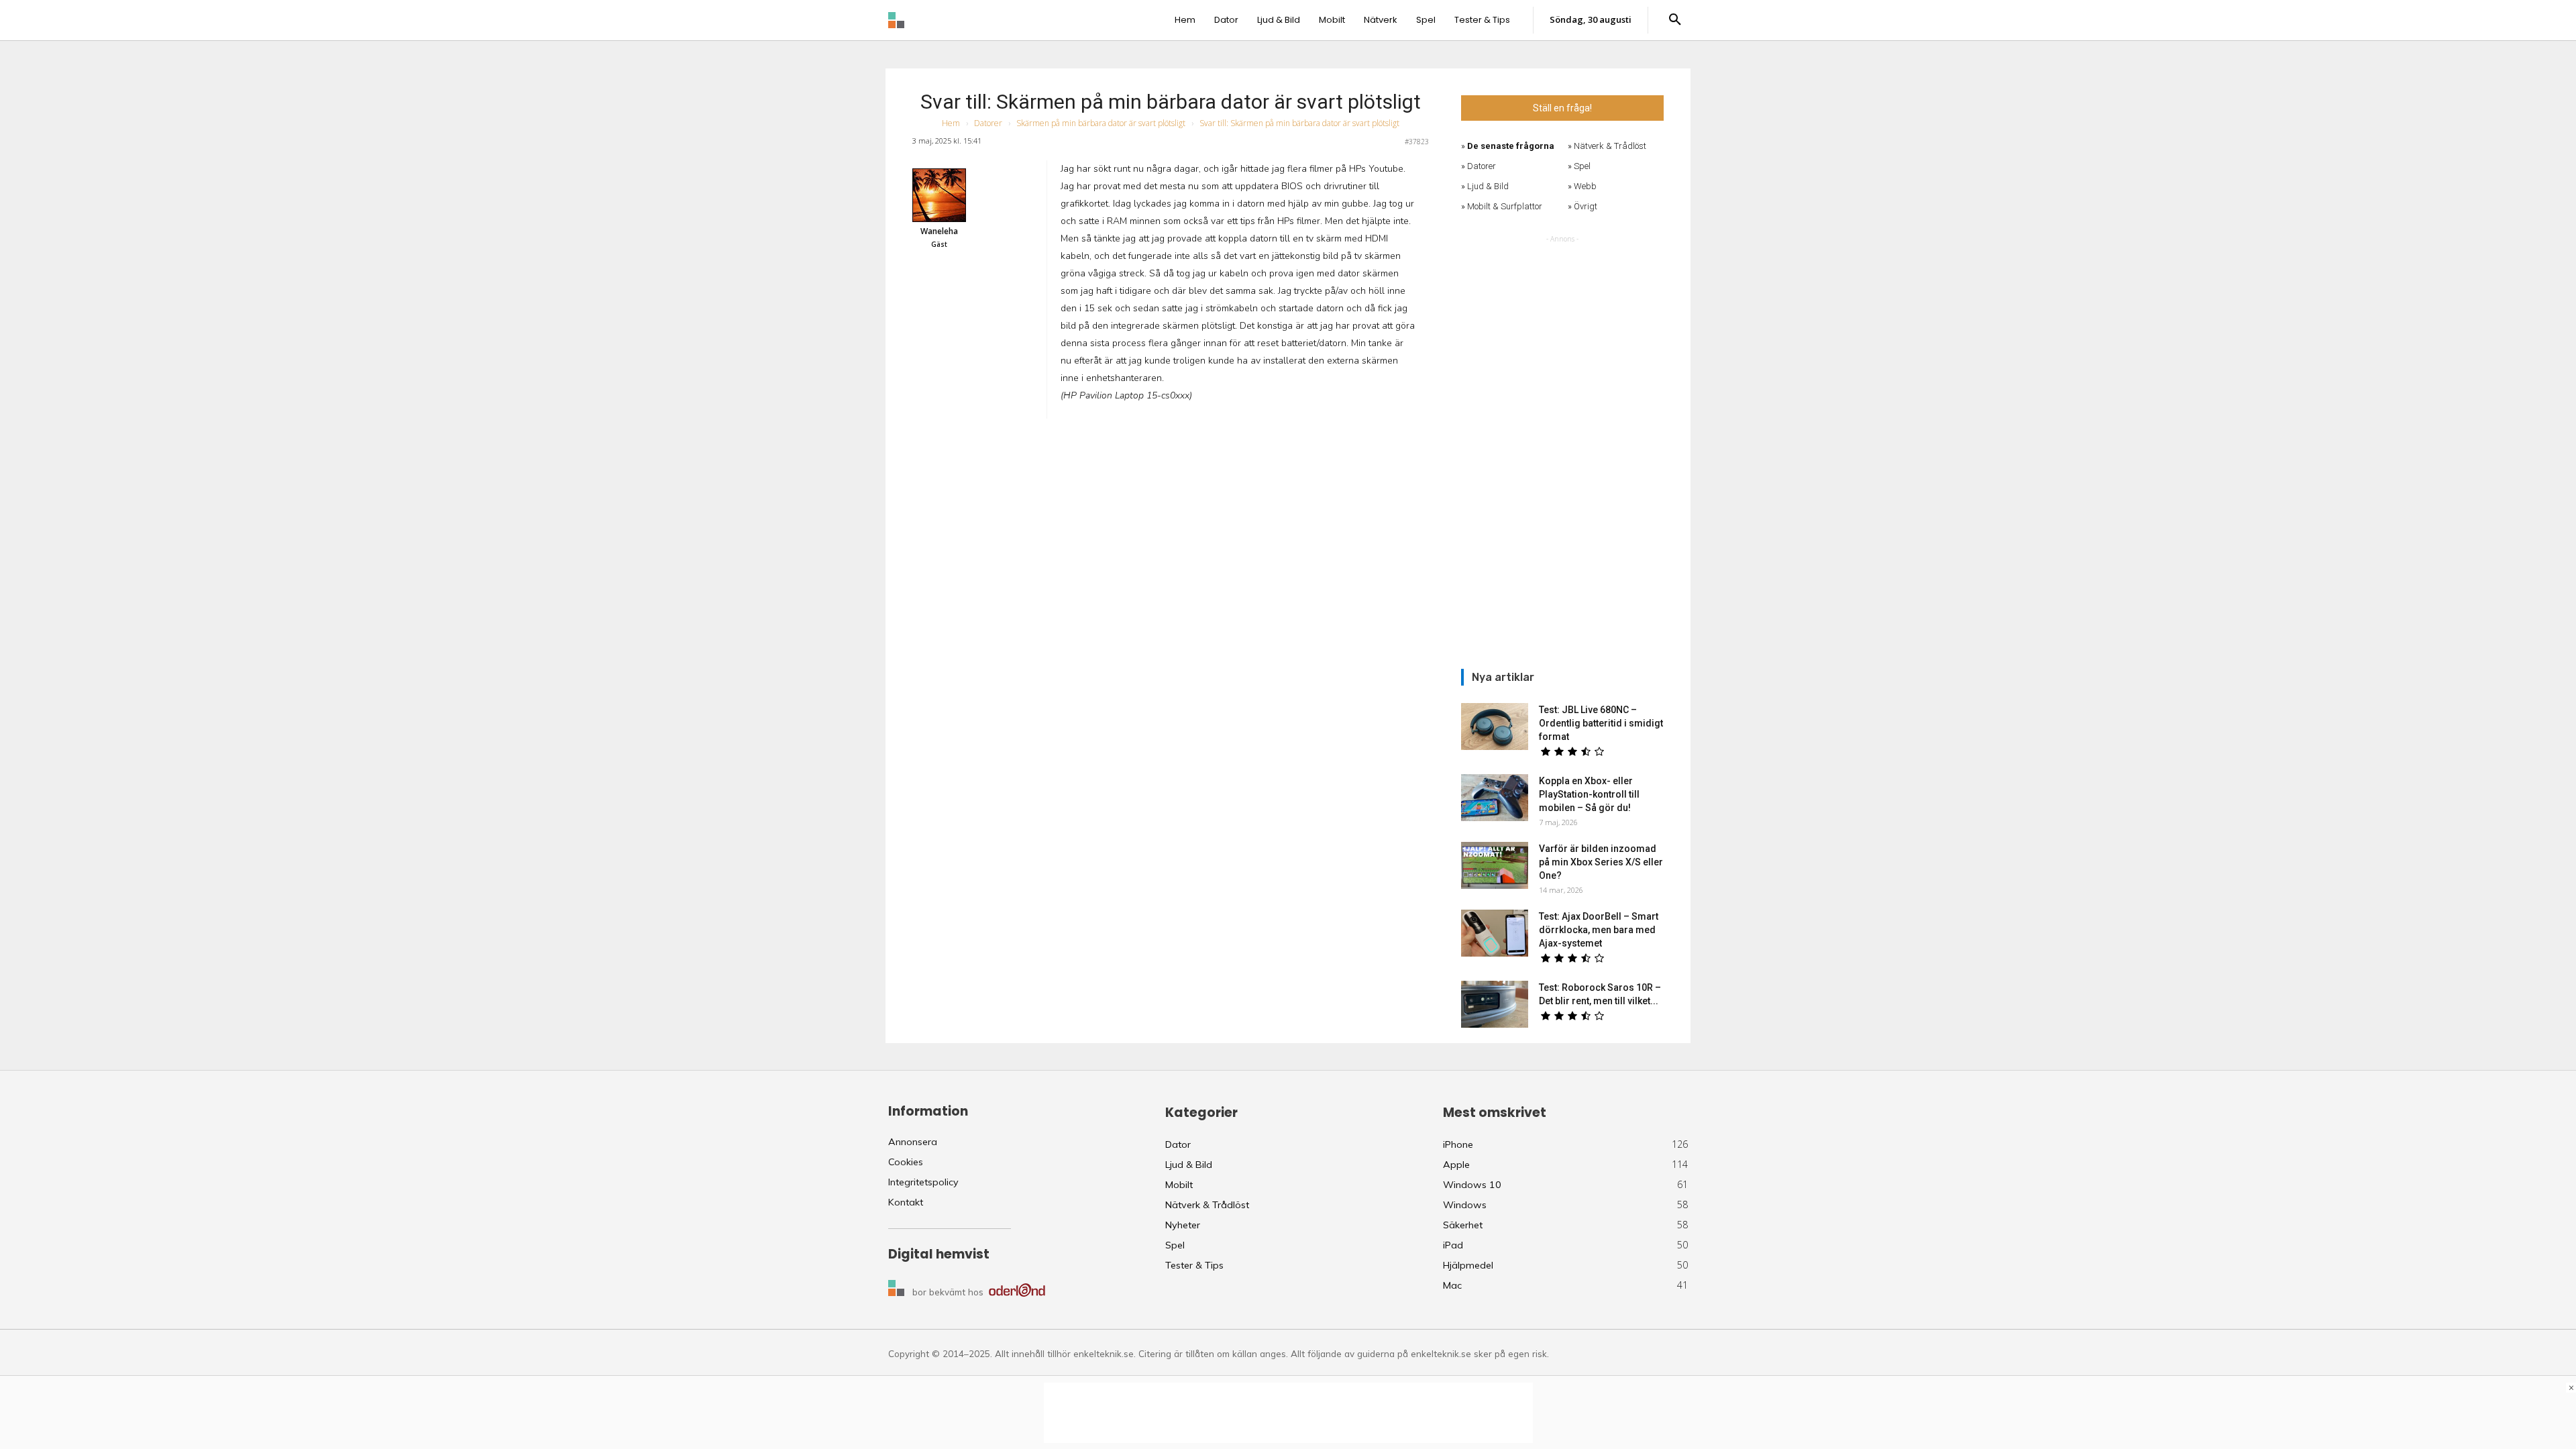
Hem (951, 123)
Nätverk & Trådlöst (1610, 146)
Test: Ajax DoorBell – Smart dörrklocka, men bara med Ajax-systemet (1599, 930)
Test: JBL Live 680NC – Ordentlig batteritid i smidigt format (1601, 723)
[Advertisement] (1562, 447)
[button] (1675, 20)
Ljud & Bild (1488, 186)
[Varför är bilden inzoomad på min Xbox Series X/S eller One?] (1495, 865)
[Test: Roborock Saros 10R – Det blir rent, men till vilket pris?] (1495, 1004)
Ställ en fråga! (1562, 108)
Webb (1585, 186)
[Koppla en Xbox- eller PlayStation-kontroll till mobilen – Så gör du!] (1495, 798)
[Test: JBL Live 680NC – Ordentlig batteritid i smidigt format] (1495, 727)
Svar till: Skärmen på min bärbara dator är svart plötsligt (1171, 102)
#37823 (1417, 142)
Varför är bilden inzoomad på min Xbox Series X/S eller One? (1601, 862)
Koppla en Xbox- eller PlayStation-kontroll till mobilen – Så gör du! (1589, 794)
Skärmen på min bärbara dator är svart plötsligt (1101, 123)
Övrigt (1586, 206)
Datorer (988, 123)
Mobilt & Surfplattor (1505, 206)
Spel (1582, 166)
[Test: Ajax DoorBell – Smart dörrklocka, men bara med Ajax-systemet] (1495, 933)
